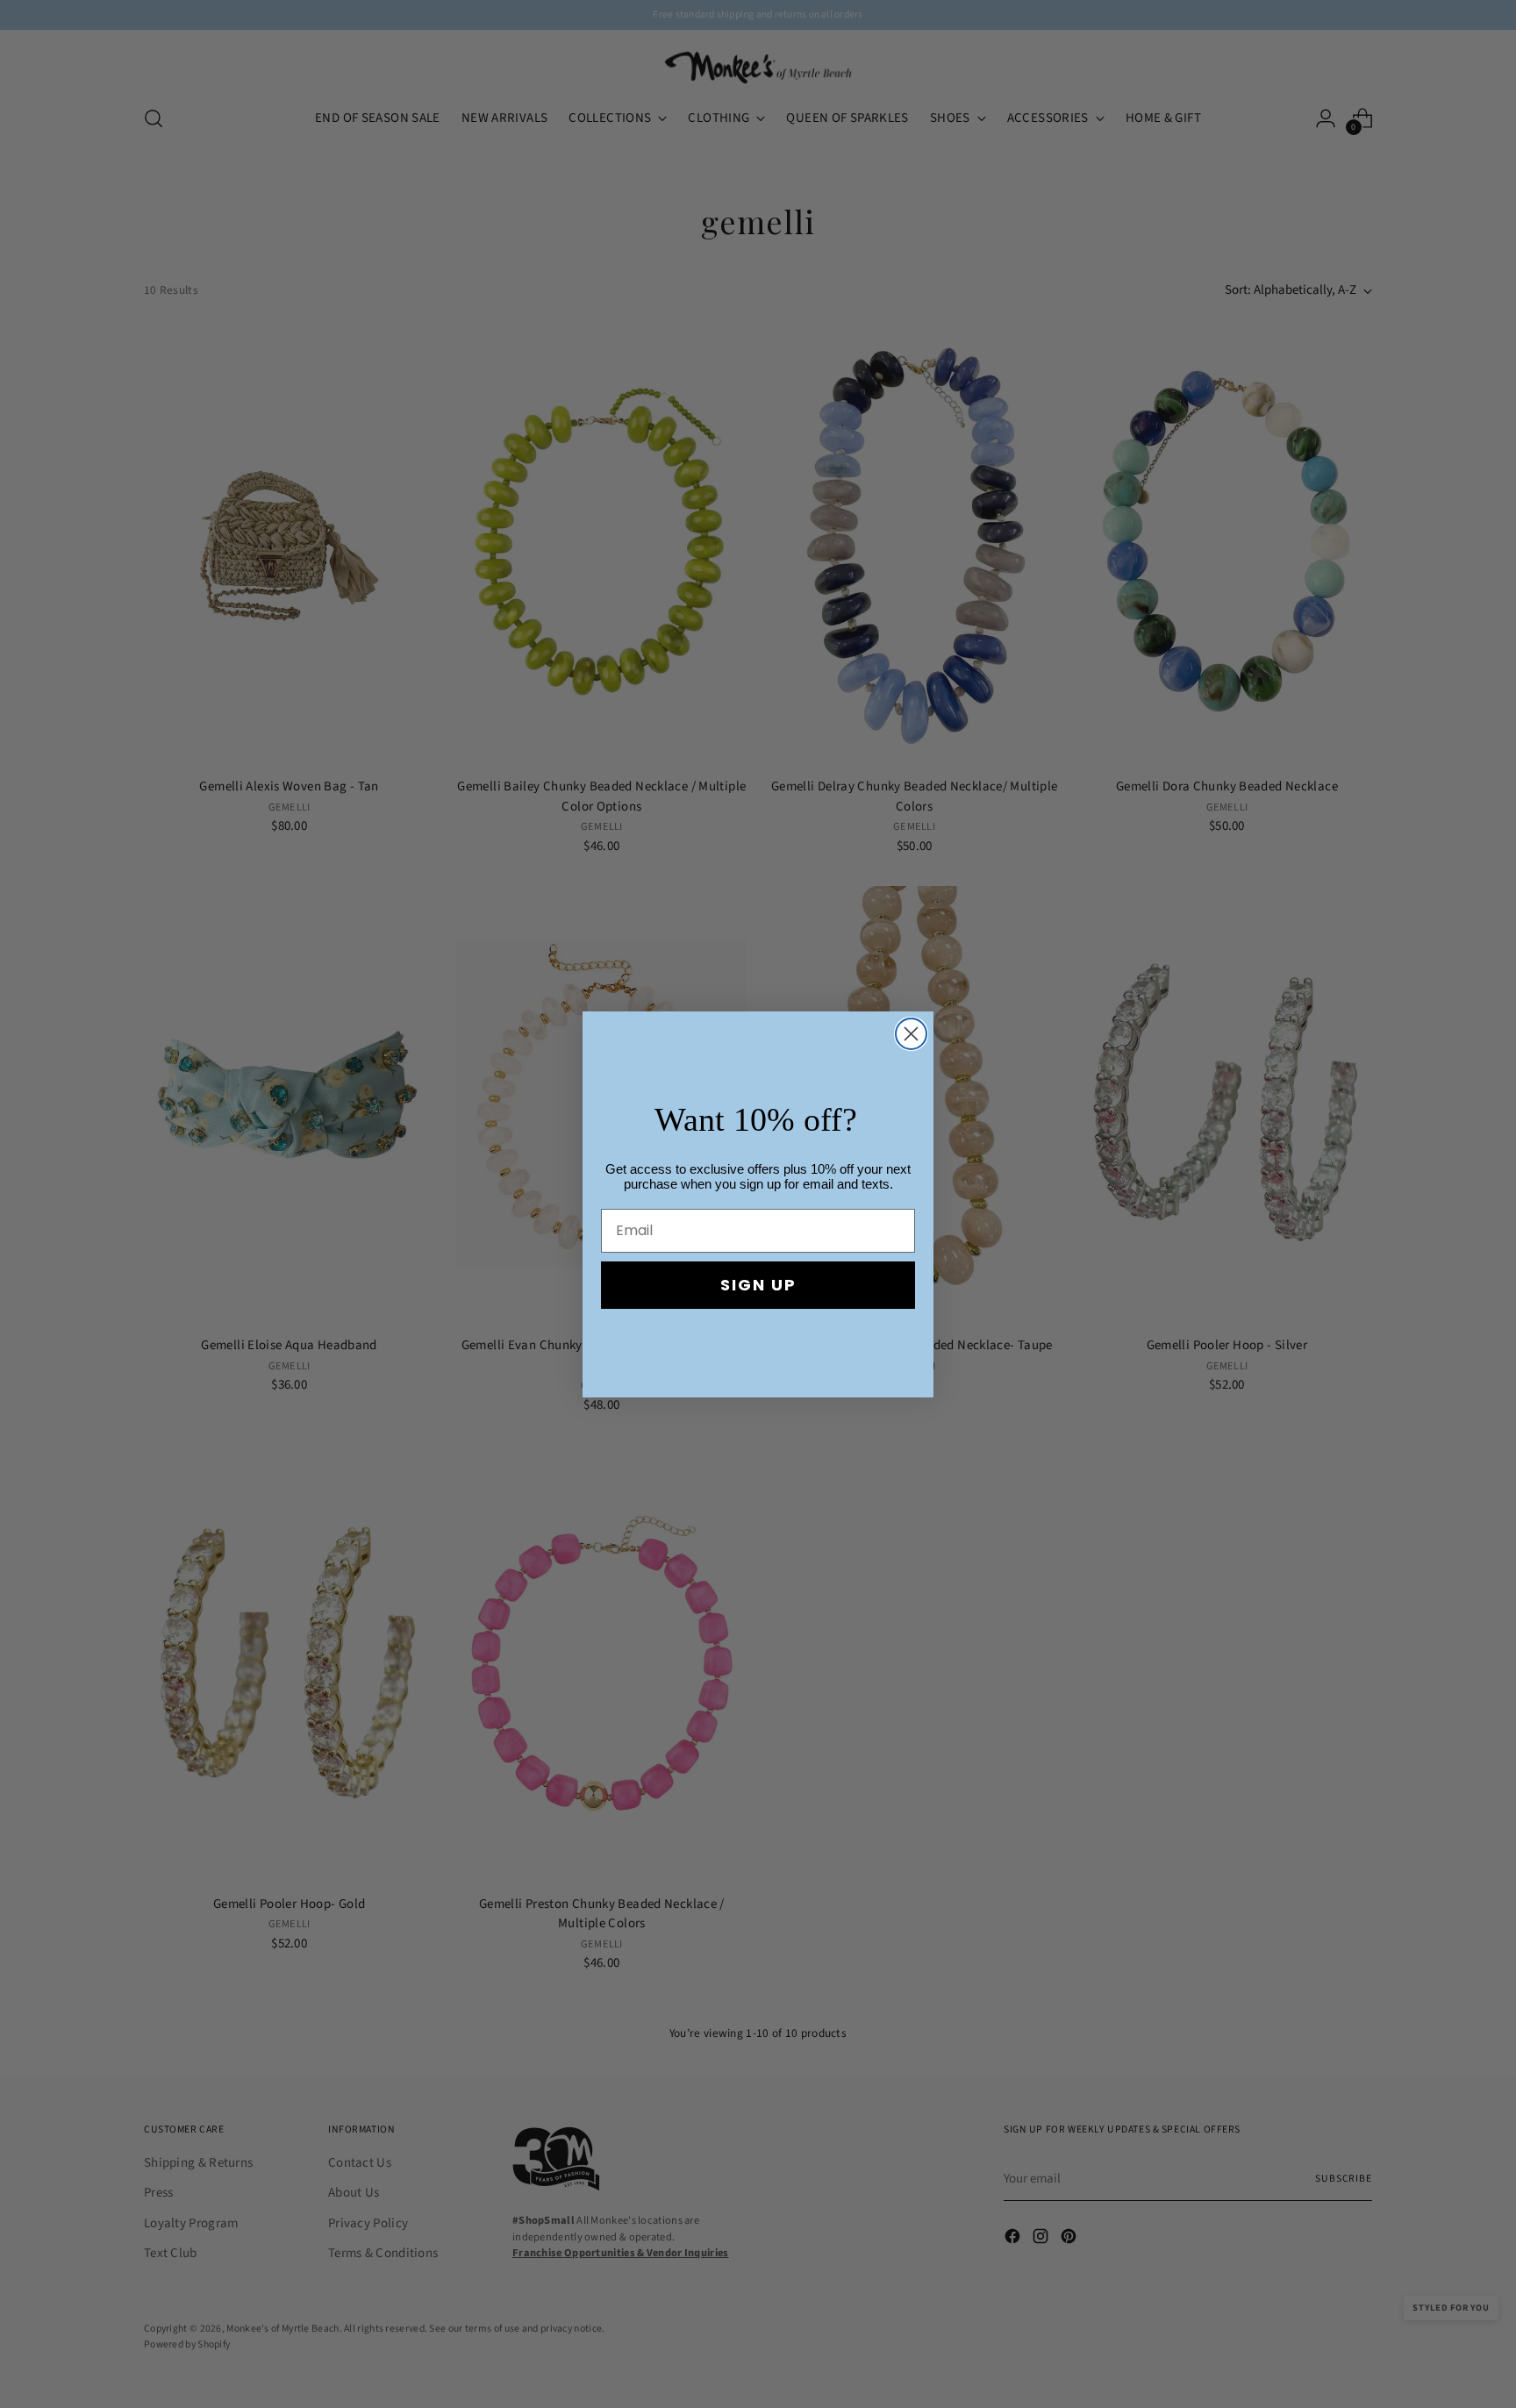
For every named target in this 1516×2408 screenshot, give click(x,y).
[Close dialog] (911, 1034)
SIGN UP (758, 1285)
